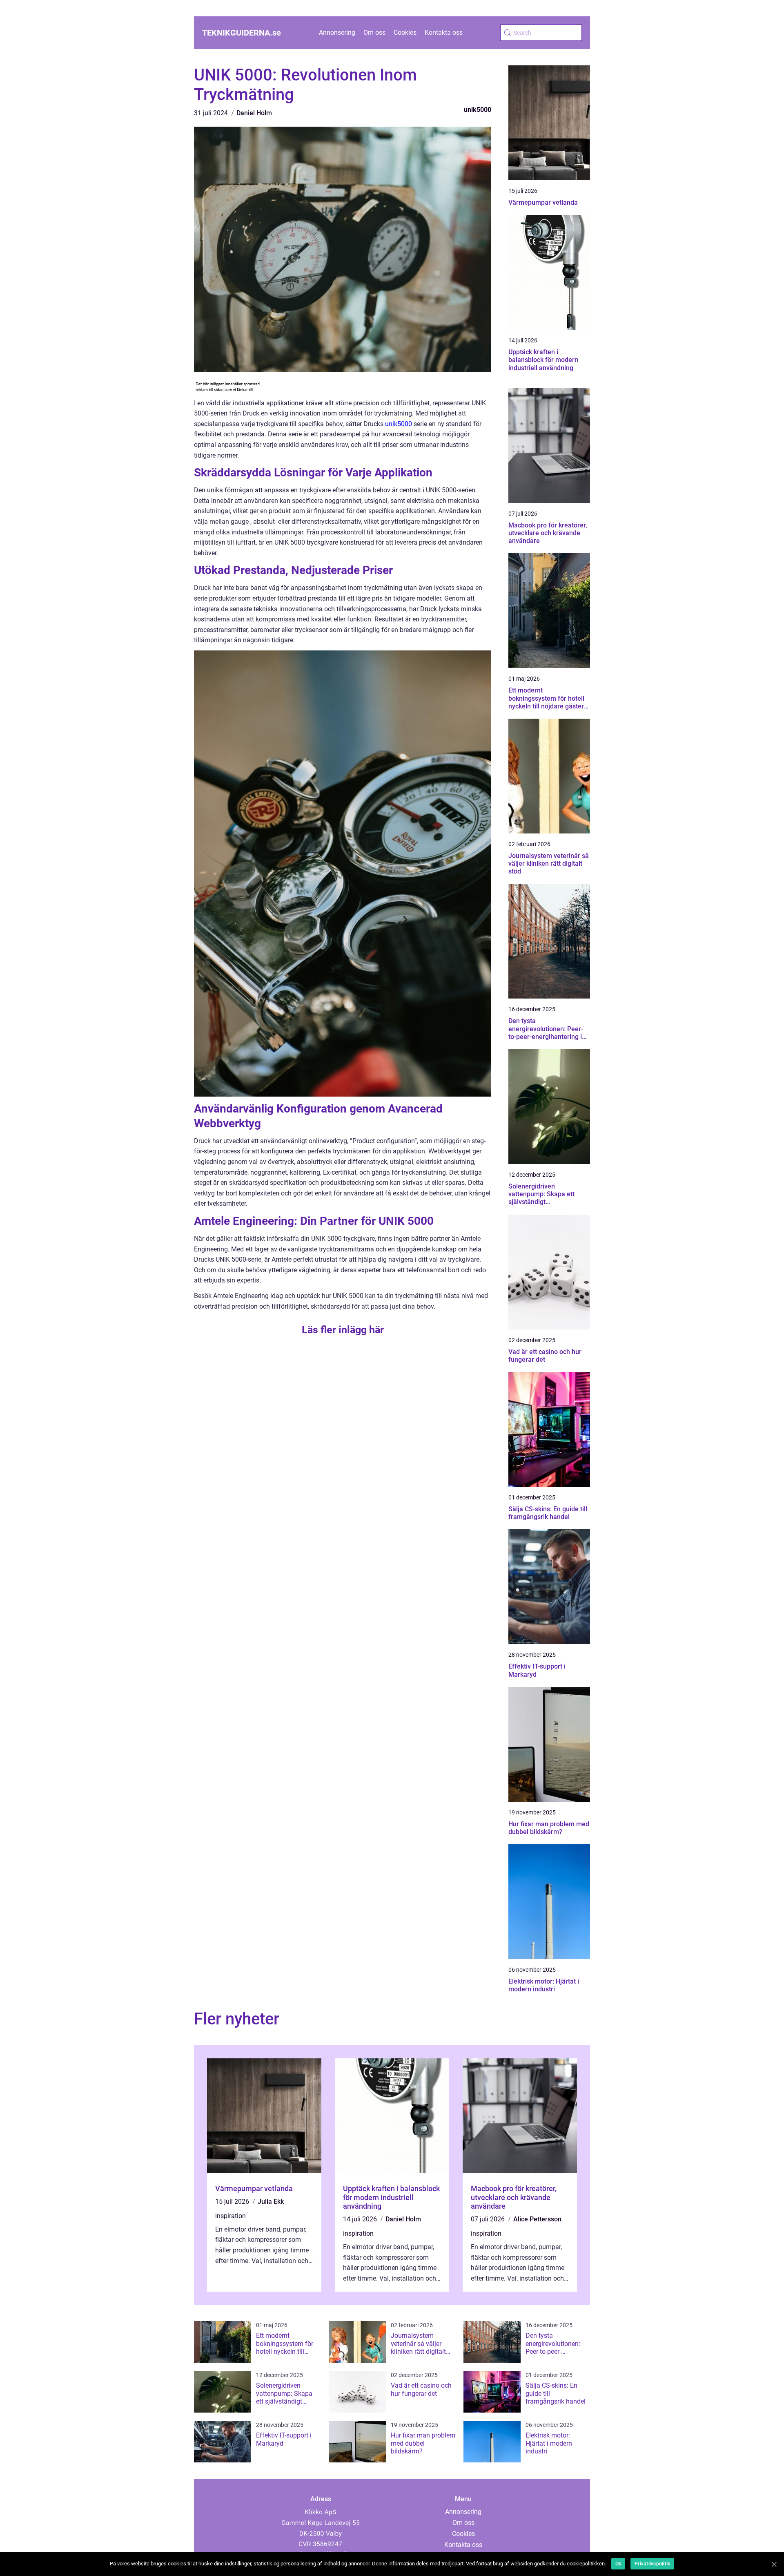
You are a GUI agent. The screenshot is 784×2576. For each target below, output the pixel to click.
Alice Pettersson (537, 2219)
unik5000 (478, 110)
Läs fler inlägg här (343, 1330)
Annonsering (337, 32)
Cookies (405, 32)
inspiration (231, 2216)
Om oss (374, 32)
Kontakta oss (444, 32)
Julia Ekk (271, 2202)
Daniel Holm (254, 113)
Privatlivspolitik (652, 2564)
